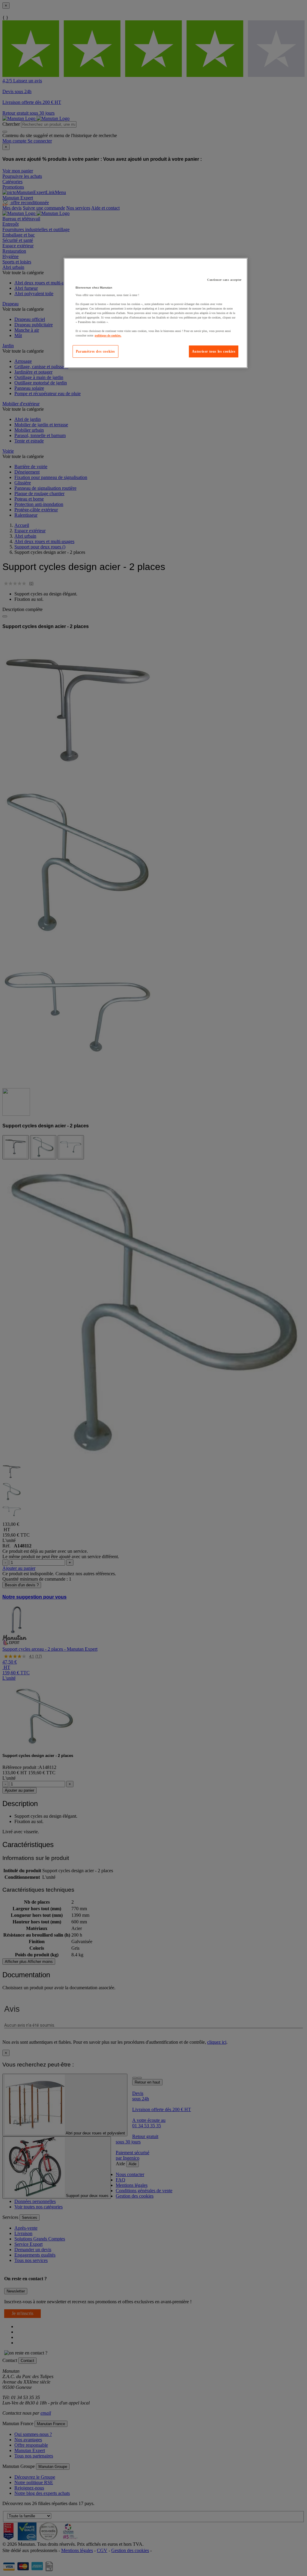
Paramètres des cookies (95, 351)
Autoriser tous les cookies (214, 351)
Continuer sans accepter (224, 280)
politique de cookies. (108, 335)
